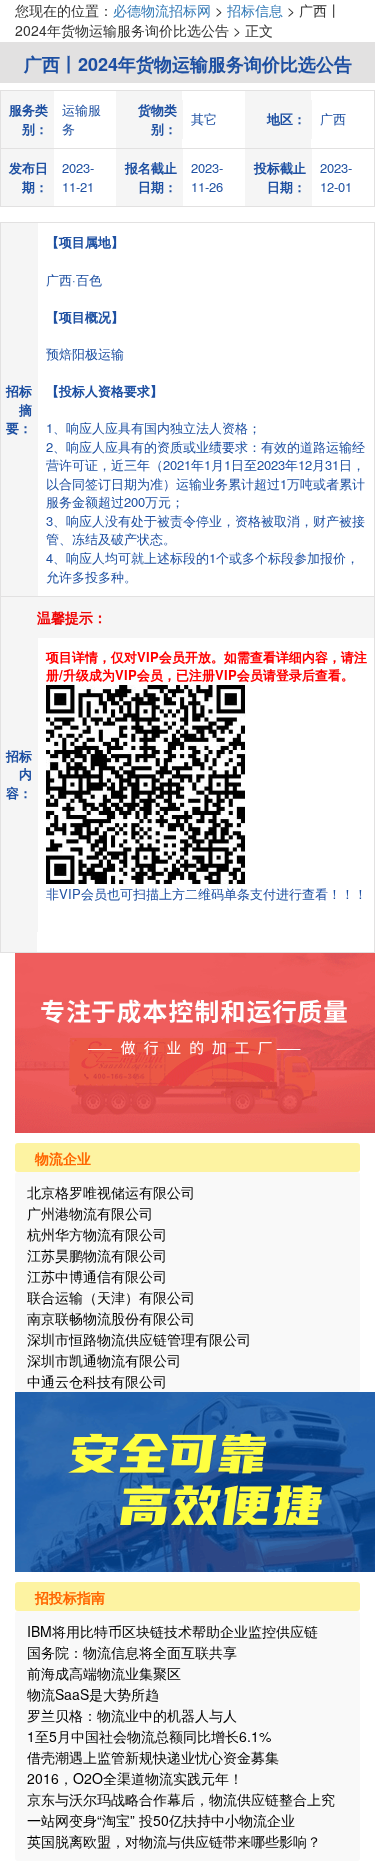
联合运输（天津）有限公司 (111, 1297)
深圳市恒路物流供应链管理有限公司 (139, 1339)
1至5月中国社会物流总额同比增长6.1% (149, 1736)
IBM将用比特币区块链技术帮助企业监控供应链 (172, 1631)
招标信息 (255, 10)
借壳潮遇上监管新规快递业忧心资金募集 (153, 1757)
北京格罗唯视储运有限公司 (111, 1192)
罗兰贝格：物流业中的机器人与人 (132, 1715)
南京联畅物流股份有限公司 (111, 1318)
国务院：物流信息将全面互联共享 (132, 1652)
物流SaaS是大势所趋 (93, 1694)
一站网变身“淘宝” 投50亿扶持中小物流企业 (161, 1820)
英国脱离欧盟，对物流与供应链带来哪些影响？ (174, 1841)
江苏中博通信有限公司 (97, 1276)
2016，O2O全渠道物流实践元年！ (135, 1778)
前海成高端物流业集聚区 (104, 1673)
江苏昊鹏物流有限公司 (97, 1255)
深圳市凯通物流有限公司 (104, 1360)
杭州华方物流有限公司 (97, 1234)
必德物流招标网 (164, 10)
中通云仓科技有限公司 (97, 1381)
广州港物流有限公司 (90, 1213)
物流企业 (63, 1158)
